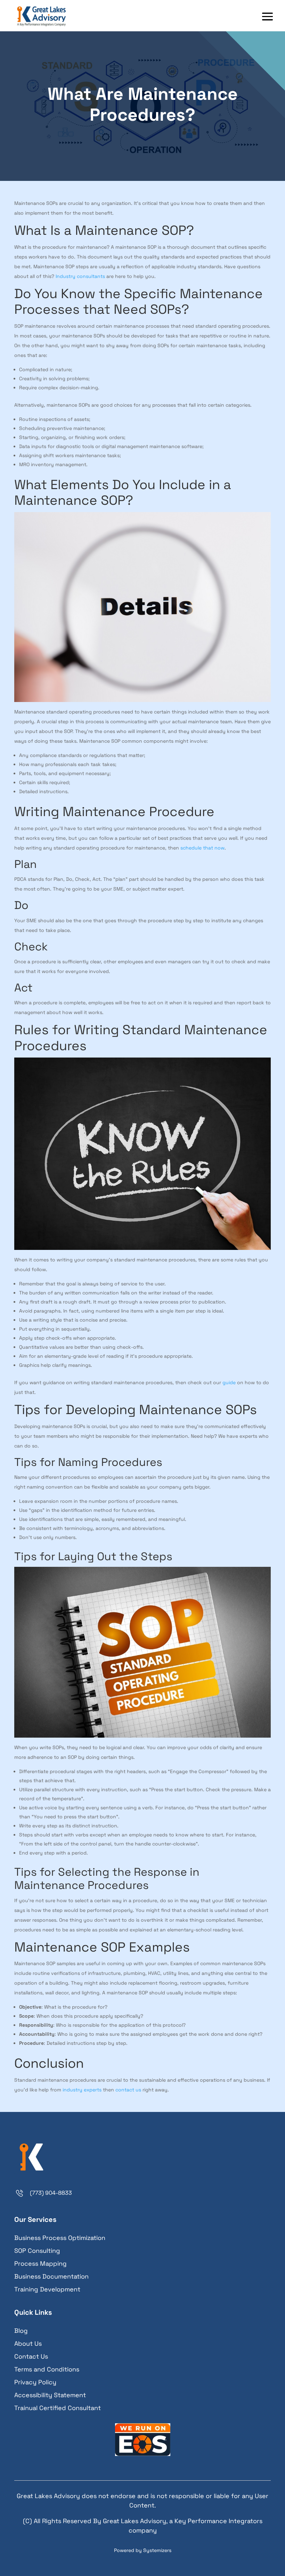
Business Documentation (51, 2276)
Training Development (47, 2289)
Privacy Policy (35, 2382)
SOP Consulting (37, 2251)
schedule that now (202, 848)
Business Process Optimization (60, 2238)
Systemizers (157, 2550)
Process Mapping (40, 2263)
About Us (28, 2343)
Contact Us (31, 2356)
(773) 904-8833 (51, 2193)
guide (229, 1382)
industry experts (82, 2090)
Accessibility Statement (50, 2395)
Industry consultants (80, 276)
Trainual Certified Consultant (58, 2408)
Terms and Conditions (47, 2369)
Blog (21, 2331)
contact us (128, 2090)
